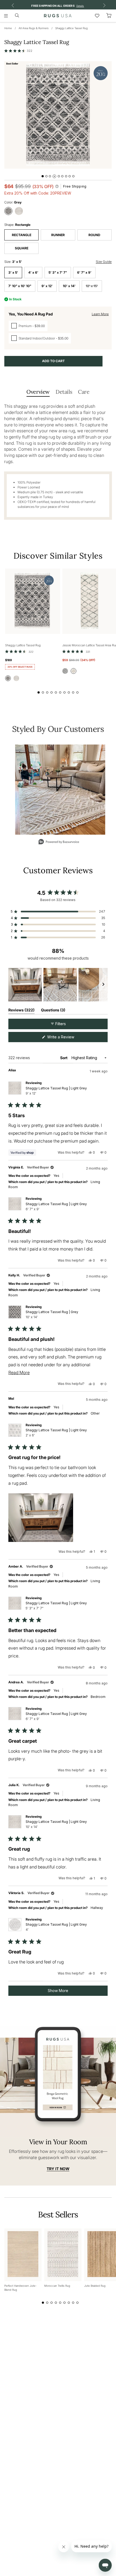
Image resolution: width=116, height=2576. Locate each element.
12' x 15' (92, 286)
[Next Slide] (103, 985)
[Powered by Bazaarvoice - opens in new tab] (59, 842)
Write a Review (68, 1038)
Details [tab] (64, 392)
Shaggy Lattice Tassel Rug (71, 28)
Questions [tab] (53, 1011)
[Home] (58, 16)
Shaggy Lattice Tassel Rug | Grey (52, 1314)
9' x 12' (47, 286)
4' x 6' (33, 272)
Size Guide (104, 262)
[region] (58, 985)
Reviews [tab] (21, 1011)
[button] (18, 51)
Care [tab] (84, 392)
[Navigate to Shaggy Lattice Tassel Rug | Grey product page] (33, 601)
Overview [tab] (38, 392)
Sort (64, 1058)
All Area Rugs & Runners (34, 28)
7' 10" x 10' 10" (20, 286)
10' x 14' (69, 286)
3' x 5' (13, 272)
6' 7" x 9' (84, 272)
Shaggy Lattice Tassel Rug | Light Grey (56, 1091)
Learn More (100, 314)
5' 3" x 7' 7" (58, 272)
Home (8, 28)
